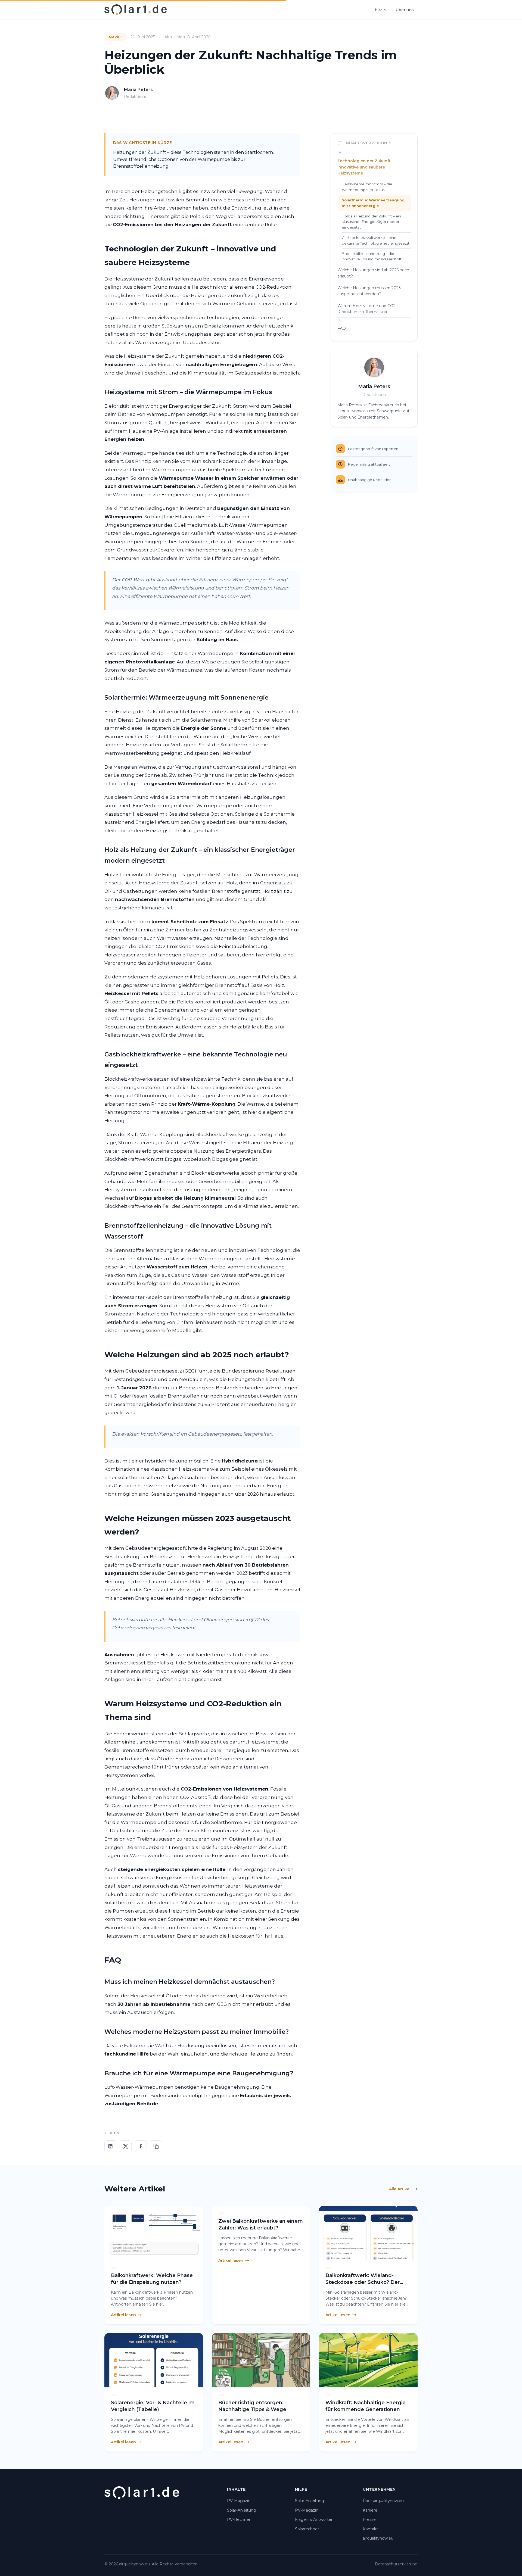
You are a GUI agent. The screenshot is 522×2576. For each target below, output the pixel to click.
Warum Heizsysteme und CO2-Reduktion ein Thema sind (367, 309)
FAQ (342, 328)
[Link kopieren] (156, 2146)
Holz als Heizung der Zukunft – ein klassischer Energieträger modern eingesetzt (372, 222)
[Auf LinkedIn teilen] (110, 2146)
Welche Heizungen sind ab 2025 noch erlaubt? (373, 273)
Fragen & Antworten (314, 2519)
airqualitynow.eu (378, 2538)
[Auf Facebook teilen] (141, 2146)
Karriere (370, 2510)
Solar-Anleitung (242, 2510)
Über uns (405, 10)
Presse (369, 2519)
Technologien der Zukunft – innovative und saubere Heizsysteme (366, 167)
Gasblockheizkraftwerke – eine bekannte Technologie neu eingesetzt (376, 240)
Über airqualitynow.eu (383, 2501)
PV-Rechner (239, 2519)
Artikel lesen (123, 2315)
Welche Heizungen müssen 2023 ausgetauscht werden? (369, 291)
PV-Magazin (239, 2501)
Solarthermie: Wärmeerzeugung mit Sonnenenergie (373, 203)
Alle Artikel (400, 2189)
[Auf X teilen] (126, 2146)
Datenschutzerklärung (396, 2564)
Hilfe (379, 10)
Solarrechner (307, 2529)
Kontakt (370, 2529)
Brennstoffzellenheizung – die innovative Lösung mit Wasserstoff (372, 256)
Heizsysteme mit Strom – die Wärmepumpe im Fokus (367, 187)
